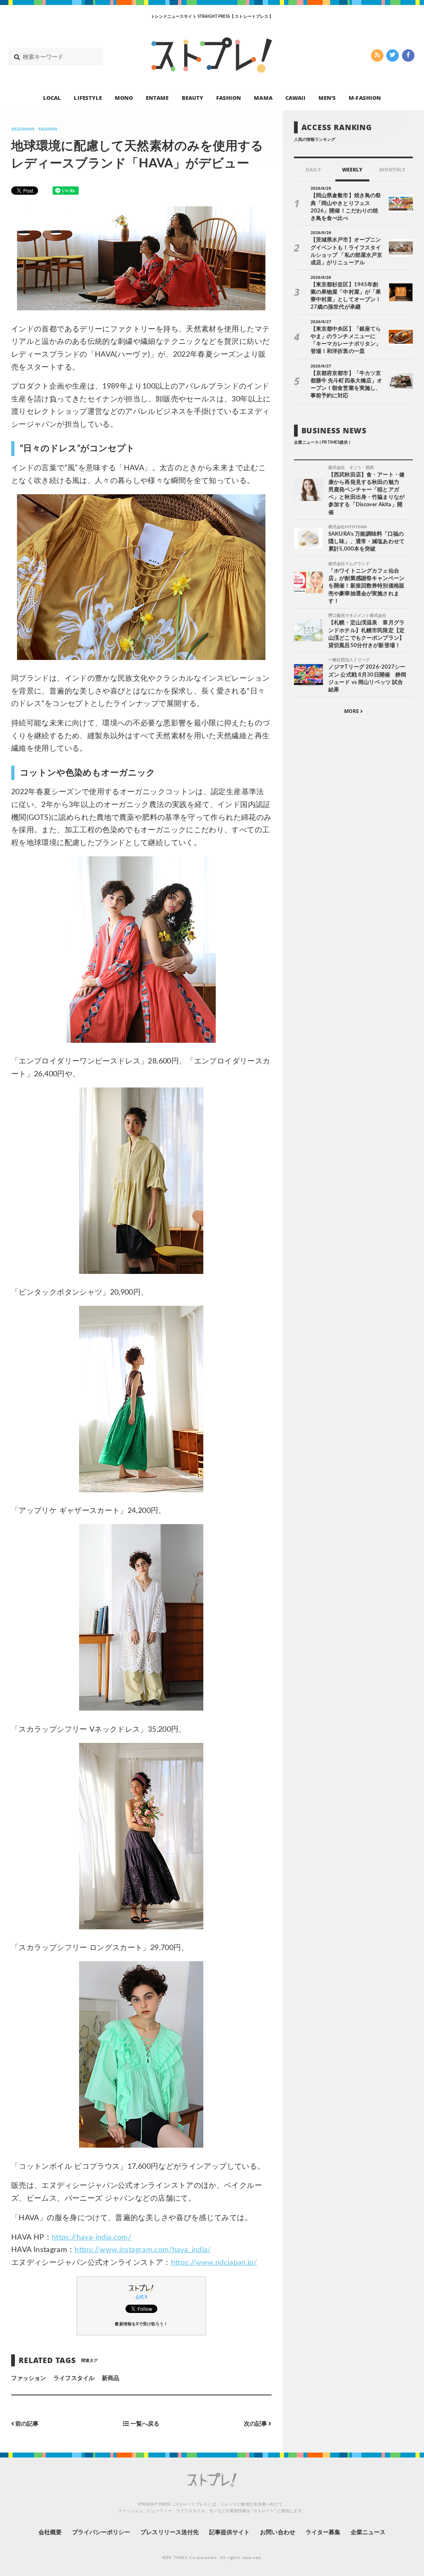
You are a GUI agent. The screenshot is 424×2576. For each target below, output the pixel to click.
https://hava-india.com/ (92, 2238)
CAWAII (295, 98)
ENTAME (157, 98)
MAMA (263, 98)
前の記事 (26, 2424)
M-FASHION (365, 98)
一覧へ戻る (144, 2424)
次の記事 (256, 2424)
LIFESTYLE (88, 98)
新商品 (111, 2378)
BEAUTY (193, 98)
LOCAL (52, 98)
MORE (352, 711)
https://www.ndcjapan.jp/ (214, 2263)
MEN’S (327, 98)
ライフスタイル (74, 2378)
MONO (124, 98)
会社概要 (50, 2533)
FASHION (229, 98)
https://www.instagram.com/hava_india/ (143, 2250)
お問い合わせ (277, 2533)
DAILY (313, 170)
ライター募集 (323, 2533)
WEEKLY (352, 170)
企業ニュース (368, 2533)
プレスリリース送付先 (170, 2533)
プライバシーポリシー (101, 2533)
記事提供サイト (229, 2533)
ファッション (29, 2378)
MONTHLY (392, 170)
